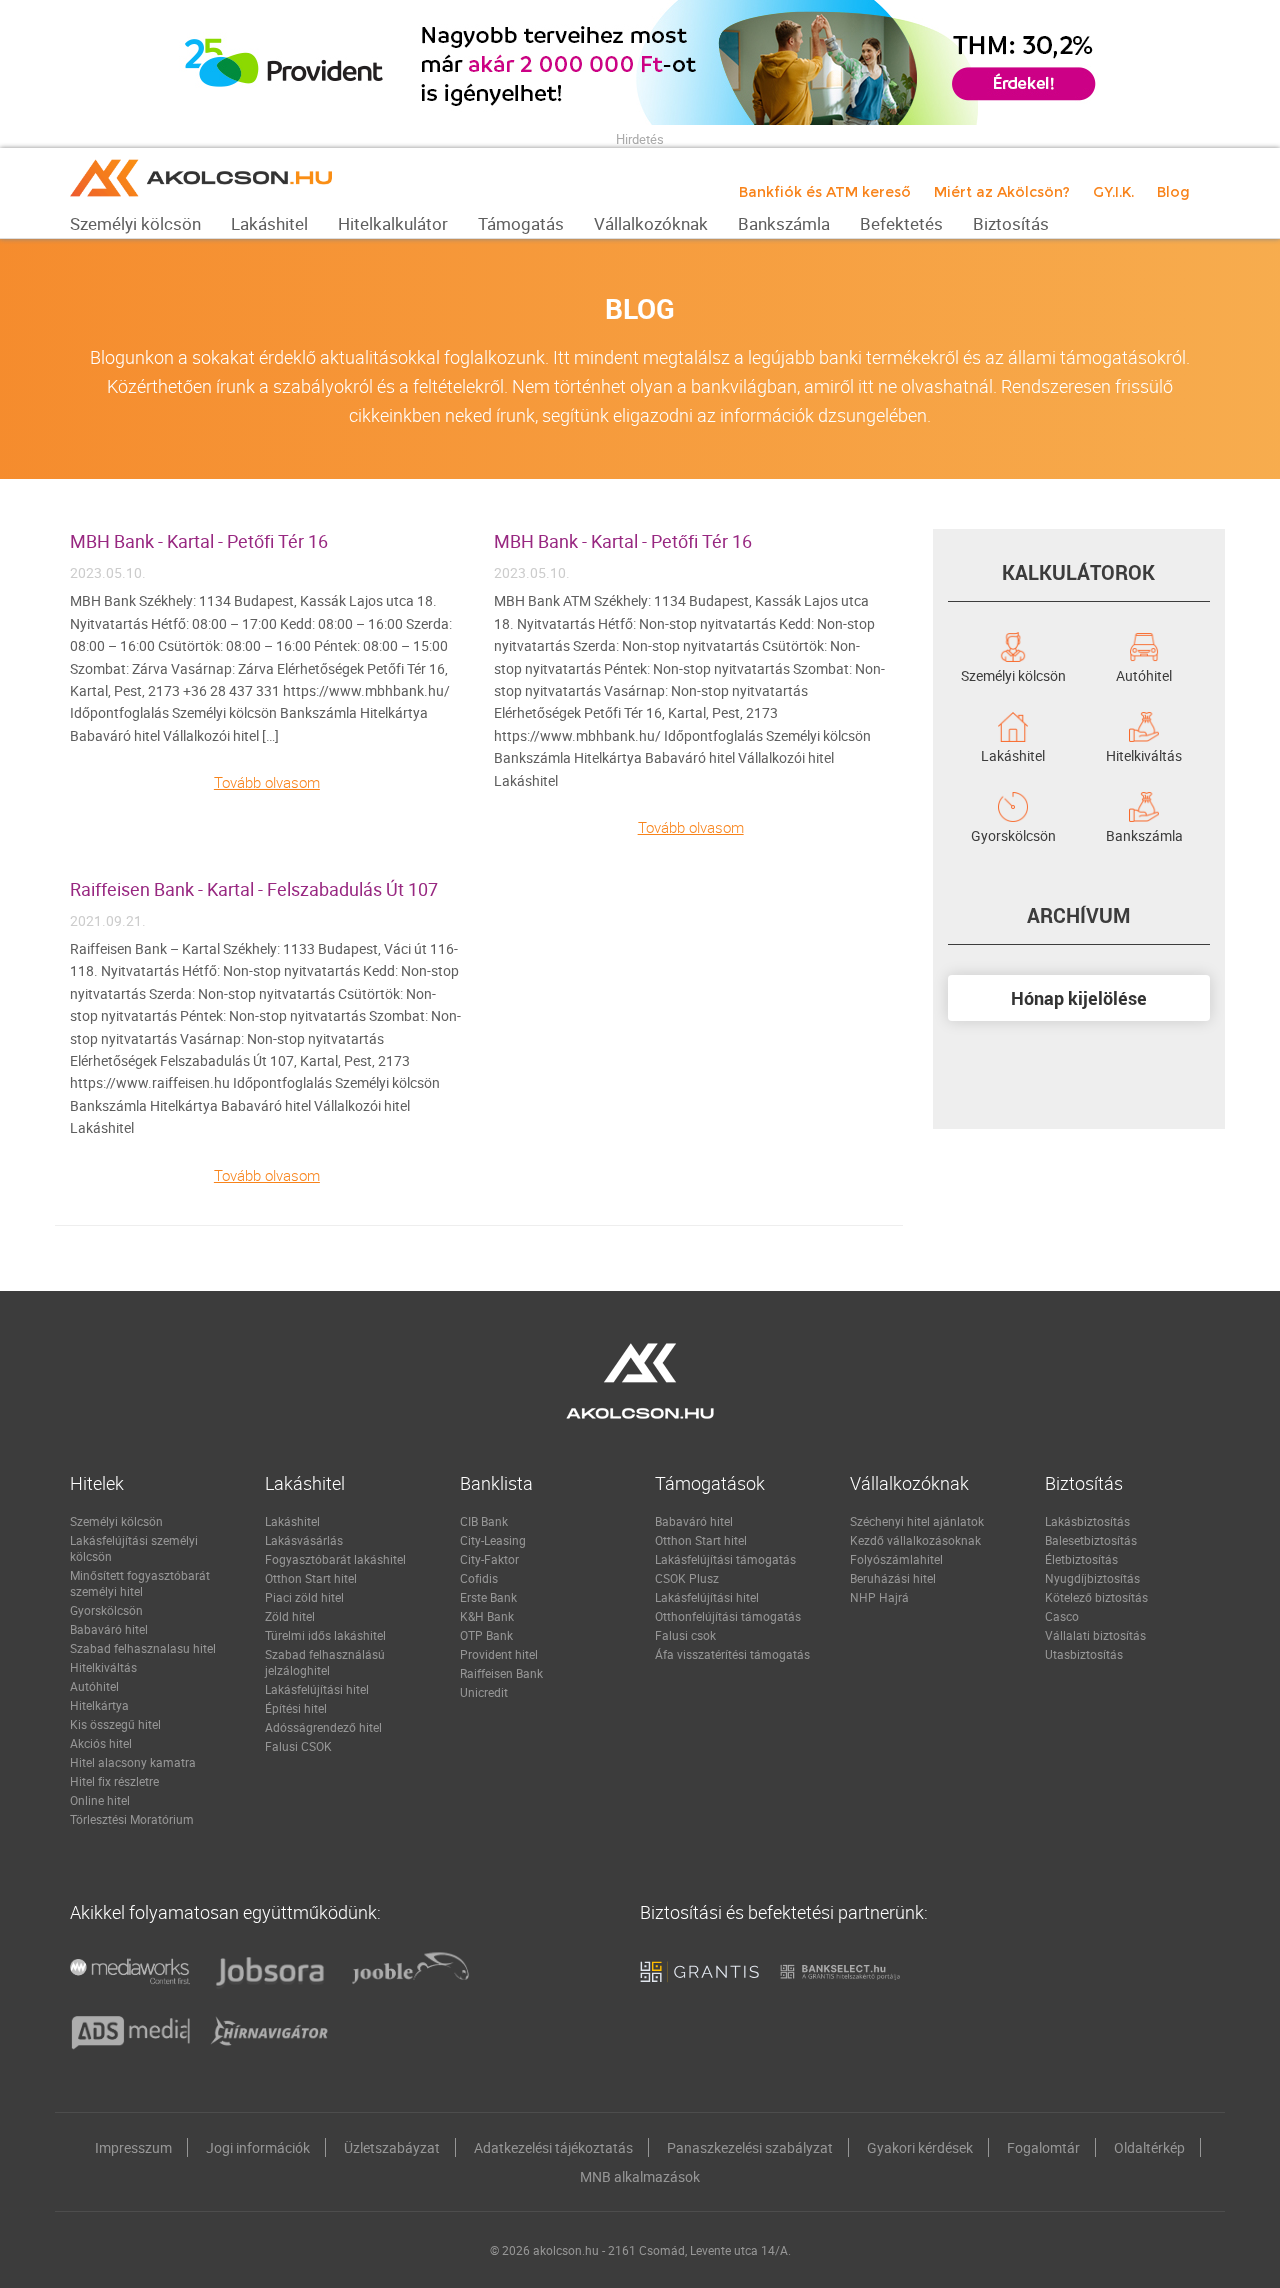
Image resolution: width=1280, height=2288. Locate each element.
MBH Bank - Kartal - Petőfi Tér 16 (199, 541)
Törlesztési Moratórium (132, 1819)
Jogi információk (258, 2147)
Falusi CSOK (298, 1746)
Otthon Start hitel (311, 1578)
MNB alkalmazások (640, 2176)
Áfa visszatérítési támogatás (732, 1654)
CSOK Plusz (687, 1578)
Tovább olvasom (267, 782)
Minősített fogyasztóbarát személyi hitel (140, 1583)
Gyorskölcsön (1013, 834)
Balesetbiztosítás (1091, 1540)
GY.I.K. (1113, 192)
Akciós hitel (101, 1743)
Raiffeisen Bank (501, 1673)
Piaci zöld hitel (304, 1597)
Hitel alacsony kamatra (133, 1762)
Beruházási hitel (893, 1578)
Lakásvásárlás (304, 1540)
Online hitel (100, 1800)
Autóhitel (1144, 674)
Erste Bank (488, 1597)
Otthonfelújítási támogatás (728, 1616)
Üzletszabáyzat (392, 2147)
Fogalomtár (1043, 2147)
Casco (1062, 1616)
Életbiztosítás (1081, 1559)
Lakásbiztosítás (1087, 1521)
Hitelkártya (99, 1705)
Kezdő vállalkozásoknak (915, 1540)
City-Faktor (489, 1559)
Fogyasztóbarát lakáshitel (335, 1559)
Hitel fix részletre (114, 1781)
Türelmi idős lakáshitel (325, 1635)
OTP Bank (486, 1635)
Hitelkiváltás (1144, 754)
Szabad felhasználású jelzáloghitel (325, 1662)
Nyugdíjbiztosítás (1092, 1578)
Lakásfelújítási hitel (317, 1689)
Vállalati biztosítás (1095, 1635)
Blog (1173, 192)
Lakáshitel (1013, 754)
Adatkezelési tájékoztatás (553, 2147)
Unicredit (484, 1692)
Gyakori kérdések (920, 2147)
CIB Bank (484, 1521)
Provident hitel (499, 1654)
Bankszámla (1144, 834)
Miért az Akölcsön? (1002, 192)
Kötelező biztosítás (1096, 1597)
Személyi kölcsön (1013, 674)
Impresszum (133, 2147)
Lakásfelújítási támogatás (725, 1559)
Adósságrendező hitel (323, 1727)
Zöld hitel (290, 1616)
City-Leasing (493, 1540)
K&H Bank (487, 1616)
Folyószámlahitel (896, 1559)
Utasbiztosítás (1084, 1654)
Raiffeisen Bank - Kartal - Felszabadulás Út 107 (254, 889)
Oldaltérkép (1149, 2147)
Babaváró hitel (109, 1629)
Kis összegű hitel (115, 1724)
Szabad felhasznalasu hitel (143, 1648)
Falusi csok (685, 1635)
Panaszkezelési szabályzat (750, 2147)
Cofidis (479, 1578)
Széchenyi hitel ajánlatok (917, 1521)
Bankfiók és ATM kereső (825, 192)
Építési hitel (296, 1708)
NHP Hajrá (879, 1597)
